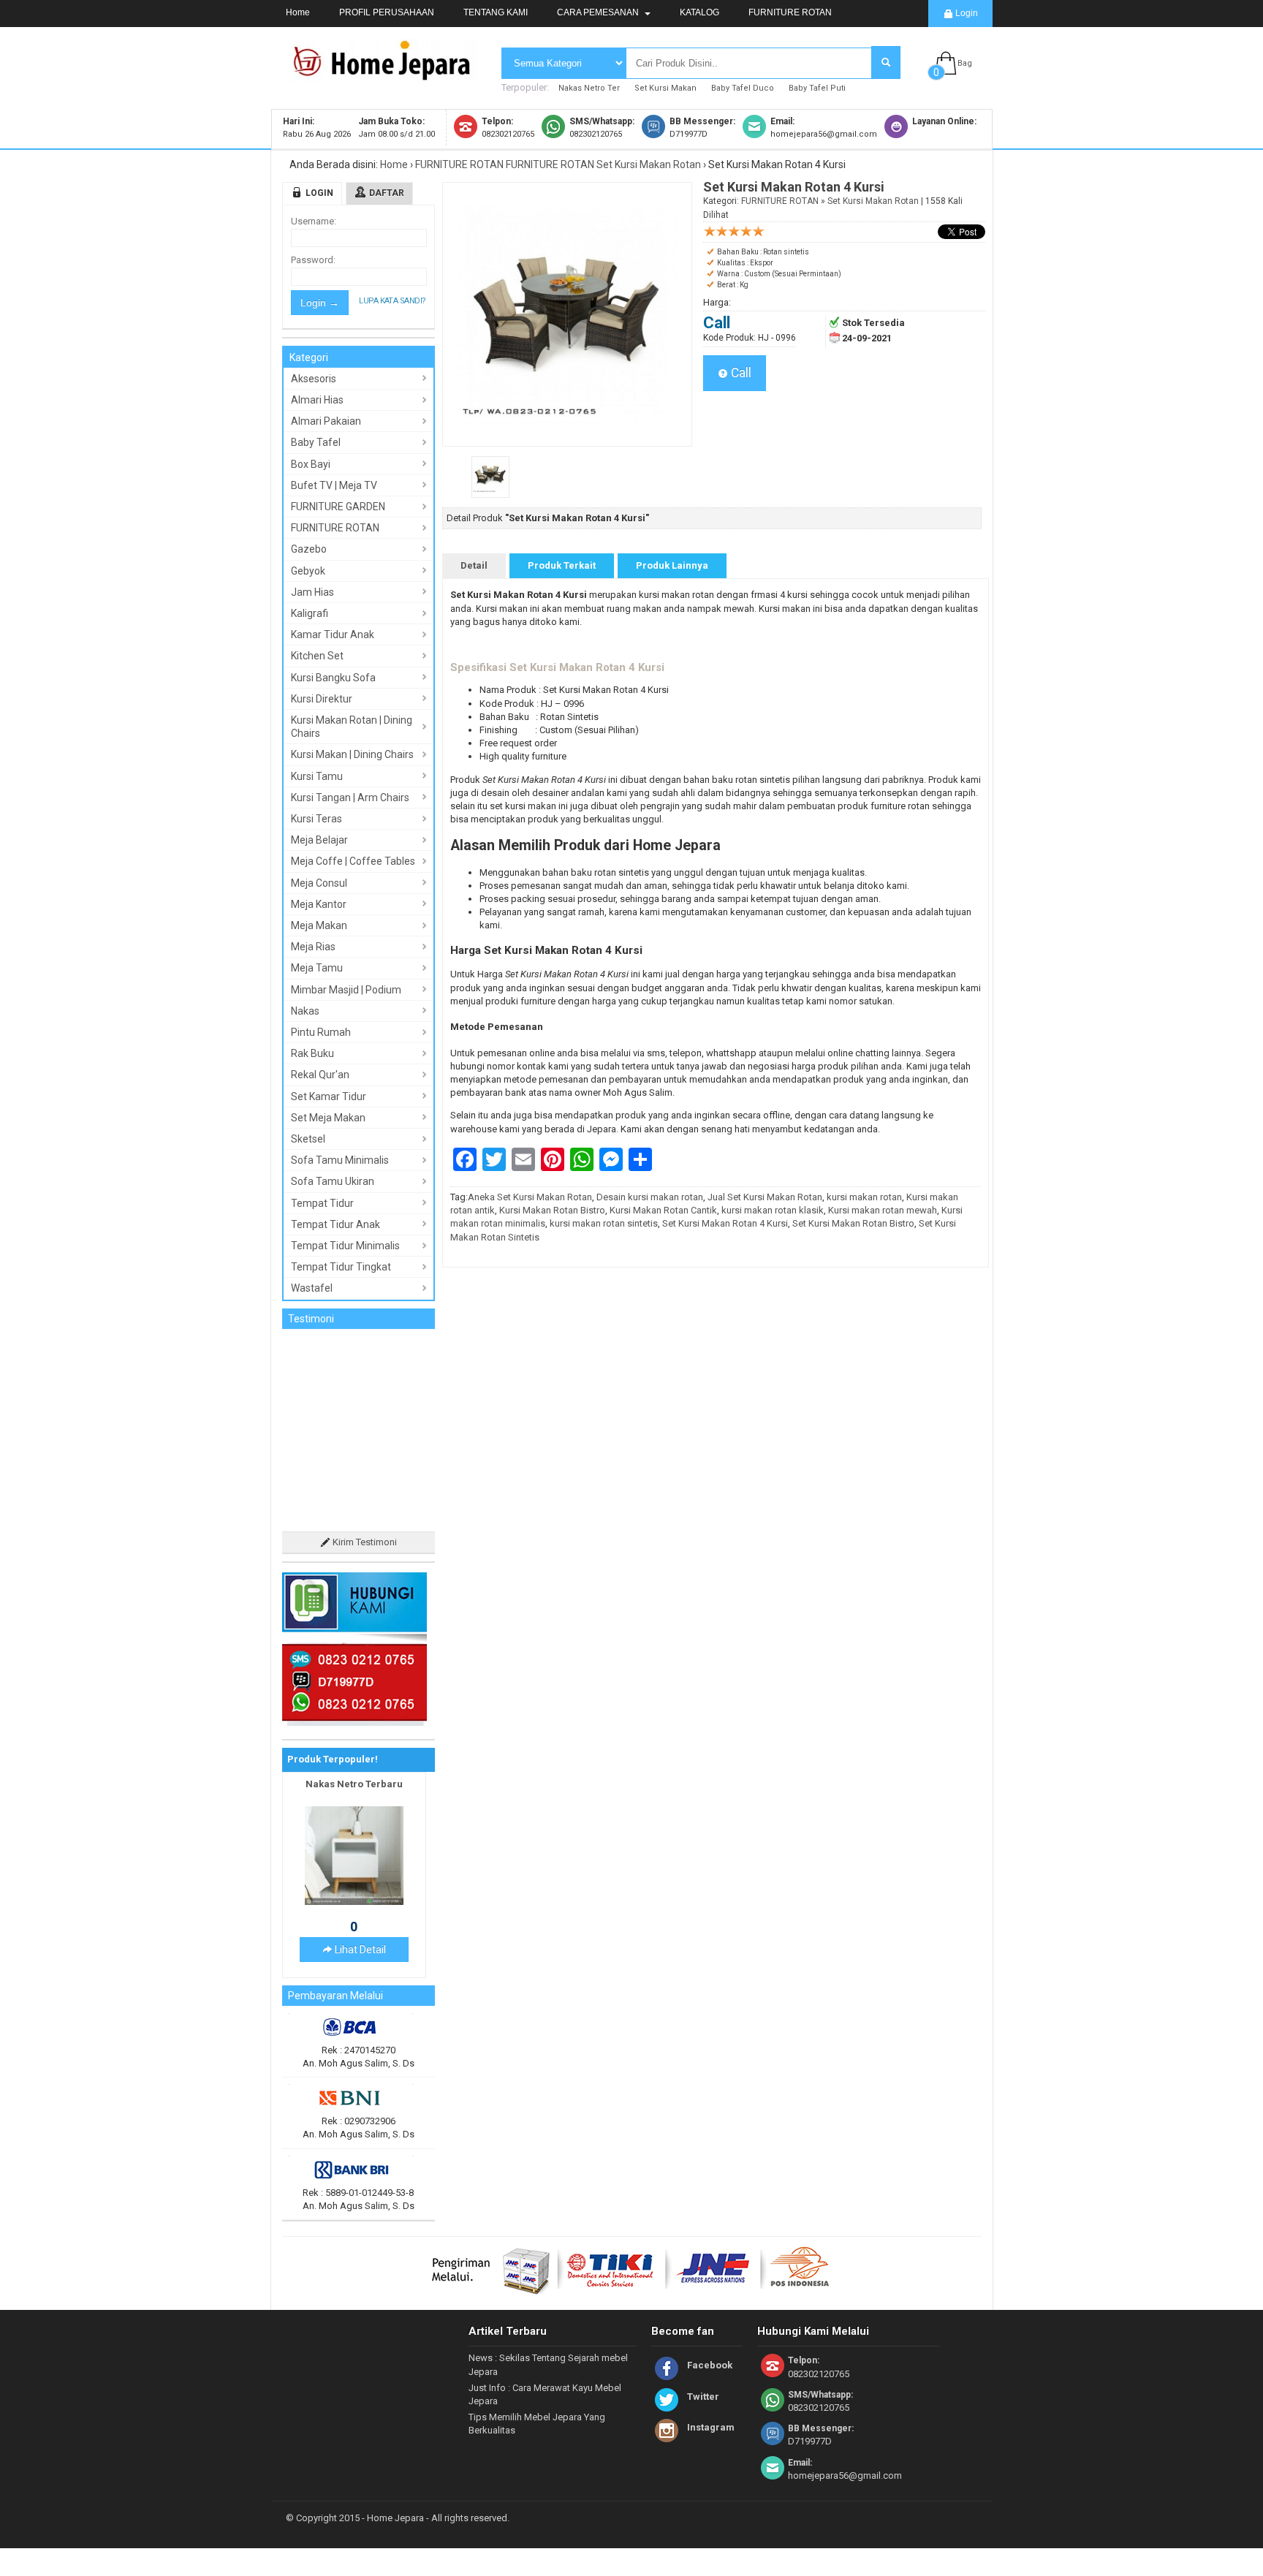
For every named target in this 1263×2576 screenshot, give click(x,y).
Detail (474, 565)
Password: (313, 260)
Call (740, 373)
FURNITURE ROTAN (790, 12)
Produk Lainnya (672, 565)
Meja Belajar (319, 840)
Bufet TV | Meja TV (334, 485)
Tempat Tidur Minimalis (345, 1246)
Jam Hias (312, 592)
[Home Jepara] (388, 75)
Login (966, 13)
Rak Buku (312, 1053)
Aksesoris (314, 379)
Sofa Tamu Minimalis (340, 1160)
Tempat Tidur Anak (335, 1224)
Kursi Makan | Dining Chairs (352, 754)
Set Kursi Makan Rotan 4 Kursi (725, 1223)
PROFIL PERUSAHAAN (387, 12)
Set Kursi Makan (665, 88)
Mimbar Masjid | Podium (346, 990)
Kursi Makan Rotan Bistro (552, 1210)
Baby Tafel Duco (743, 88)
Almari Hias (317, 400)
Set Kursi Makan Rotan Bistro (853, 1223)
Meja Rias (313, 947)
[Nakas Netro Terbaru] (354, 1822)
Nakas (305, 1011)
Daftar (387, 193)
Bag (965, 63)
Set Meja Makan (328, 1118)
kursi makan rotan (864, 1197)
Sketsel (308, 1139)
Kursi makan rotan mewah (883, 1210)
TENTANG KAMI (496, 12)
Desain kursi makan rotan (650, 1197)
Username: (314, 221)
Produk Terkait (562, 565)
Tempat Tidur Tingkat (341, 1267)
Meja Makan (319, 925)
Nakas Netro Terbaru (354, 1704)
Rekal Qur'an (320, 1075)
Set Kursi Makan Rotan (649, 164)
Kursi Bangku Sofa (333, 678)
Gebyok (308, 571)
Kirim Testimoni (364, 1463)
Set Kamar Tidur (329, 1096)
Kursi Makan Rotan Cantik (663, 1210)
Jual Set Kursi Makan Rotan (765, 1197)
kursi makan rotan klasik (773, 1210)
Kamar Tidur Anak (333, 634)
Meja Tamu (317, 968)
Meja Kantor (319, 904)
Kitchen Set (317, 656)
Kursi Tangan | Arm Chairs (350, 798)
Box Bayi (311, 464)
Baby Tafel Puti (817, 88)
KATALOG (699, 12)
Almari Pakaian (326, 421)
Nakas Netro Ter (589, 88)
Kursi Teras (316, 819)
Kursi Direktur (322, 699)
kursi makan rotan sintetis (604, 1223)
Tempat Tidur (322, 1203)
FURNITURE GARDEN (338, 507)
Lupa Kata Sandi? (392, 301)
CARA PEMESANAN (599, 12)
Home (298, 12)
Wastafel (312, 1288)
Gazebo (309, 549)
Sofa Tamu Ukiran (333, 1181)
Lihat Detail (359, 1871)
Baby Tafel (316, 442)
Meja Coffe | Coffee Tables (353, 861)
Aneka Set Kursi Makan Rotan (530, 1197)
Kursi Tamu (317, 776)
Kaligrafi (310, 613)
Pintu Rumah (321, 1032)
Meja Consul (319, 883)
